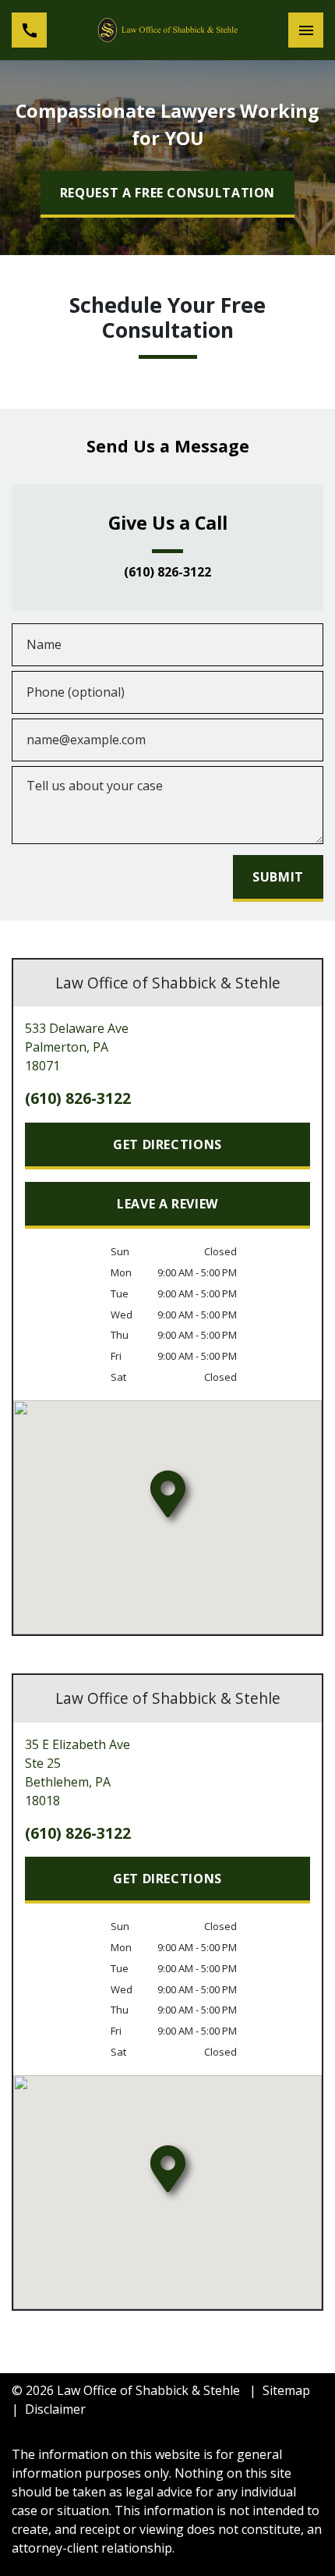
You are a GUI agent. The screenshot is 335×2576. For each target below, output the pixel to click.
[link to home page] (167, 30)
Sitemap (286, 2390)
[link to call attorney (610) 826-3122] (29, 30)
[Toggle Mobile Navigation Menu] (306, 30)
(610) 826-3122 (167, 573)
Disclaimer (55, 2409)
